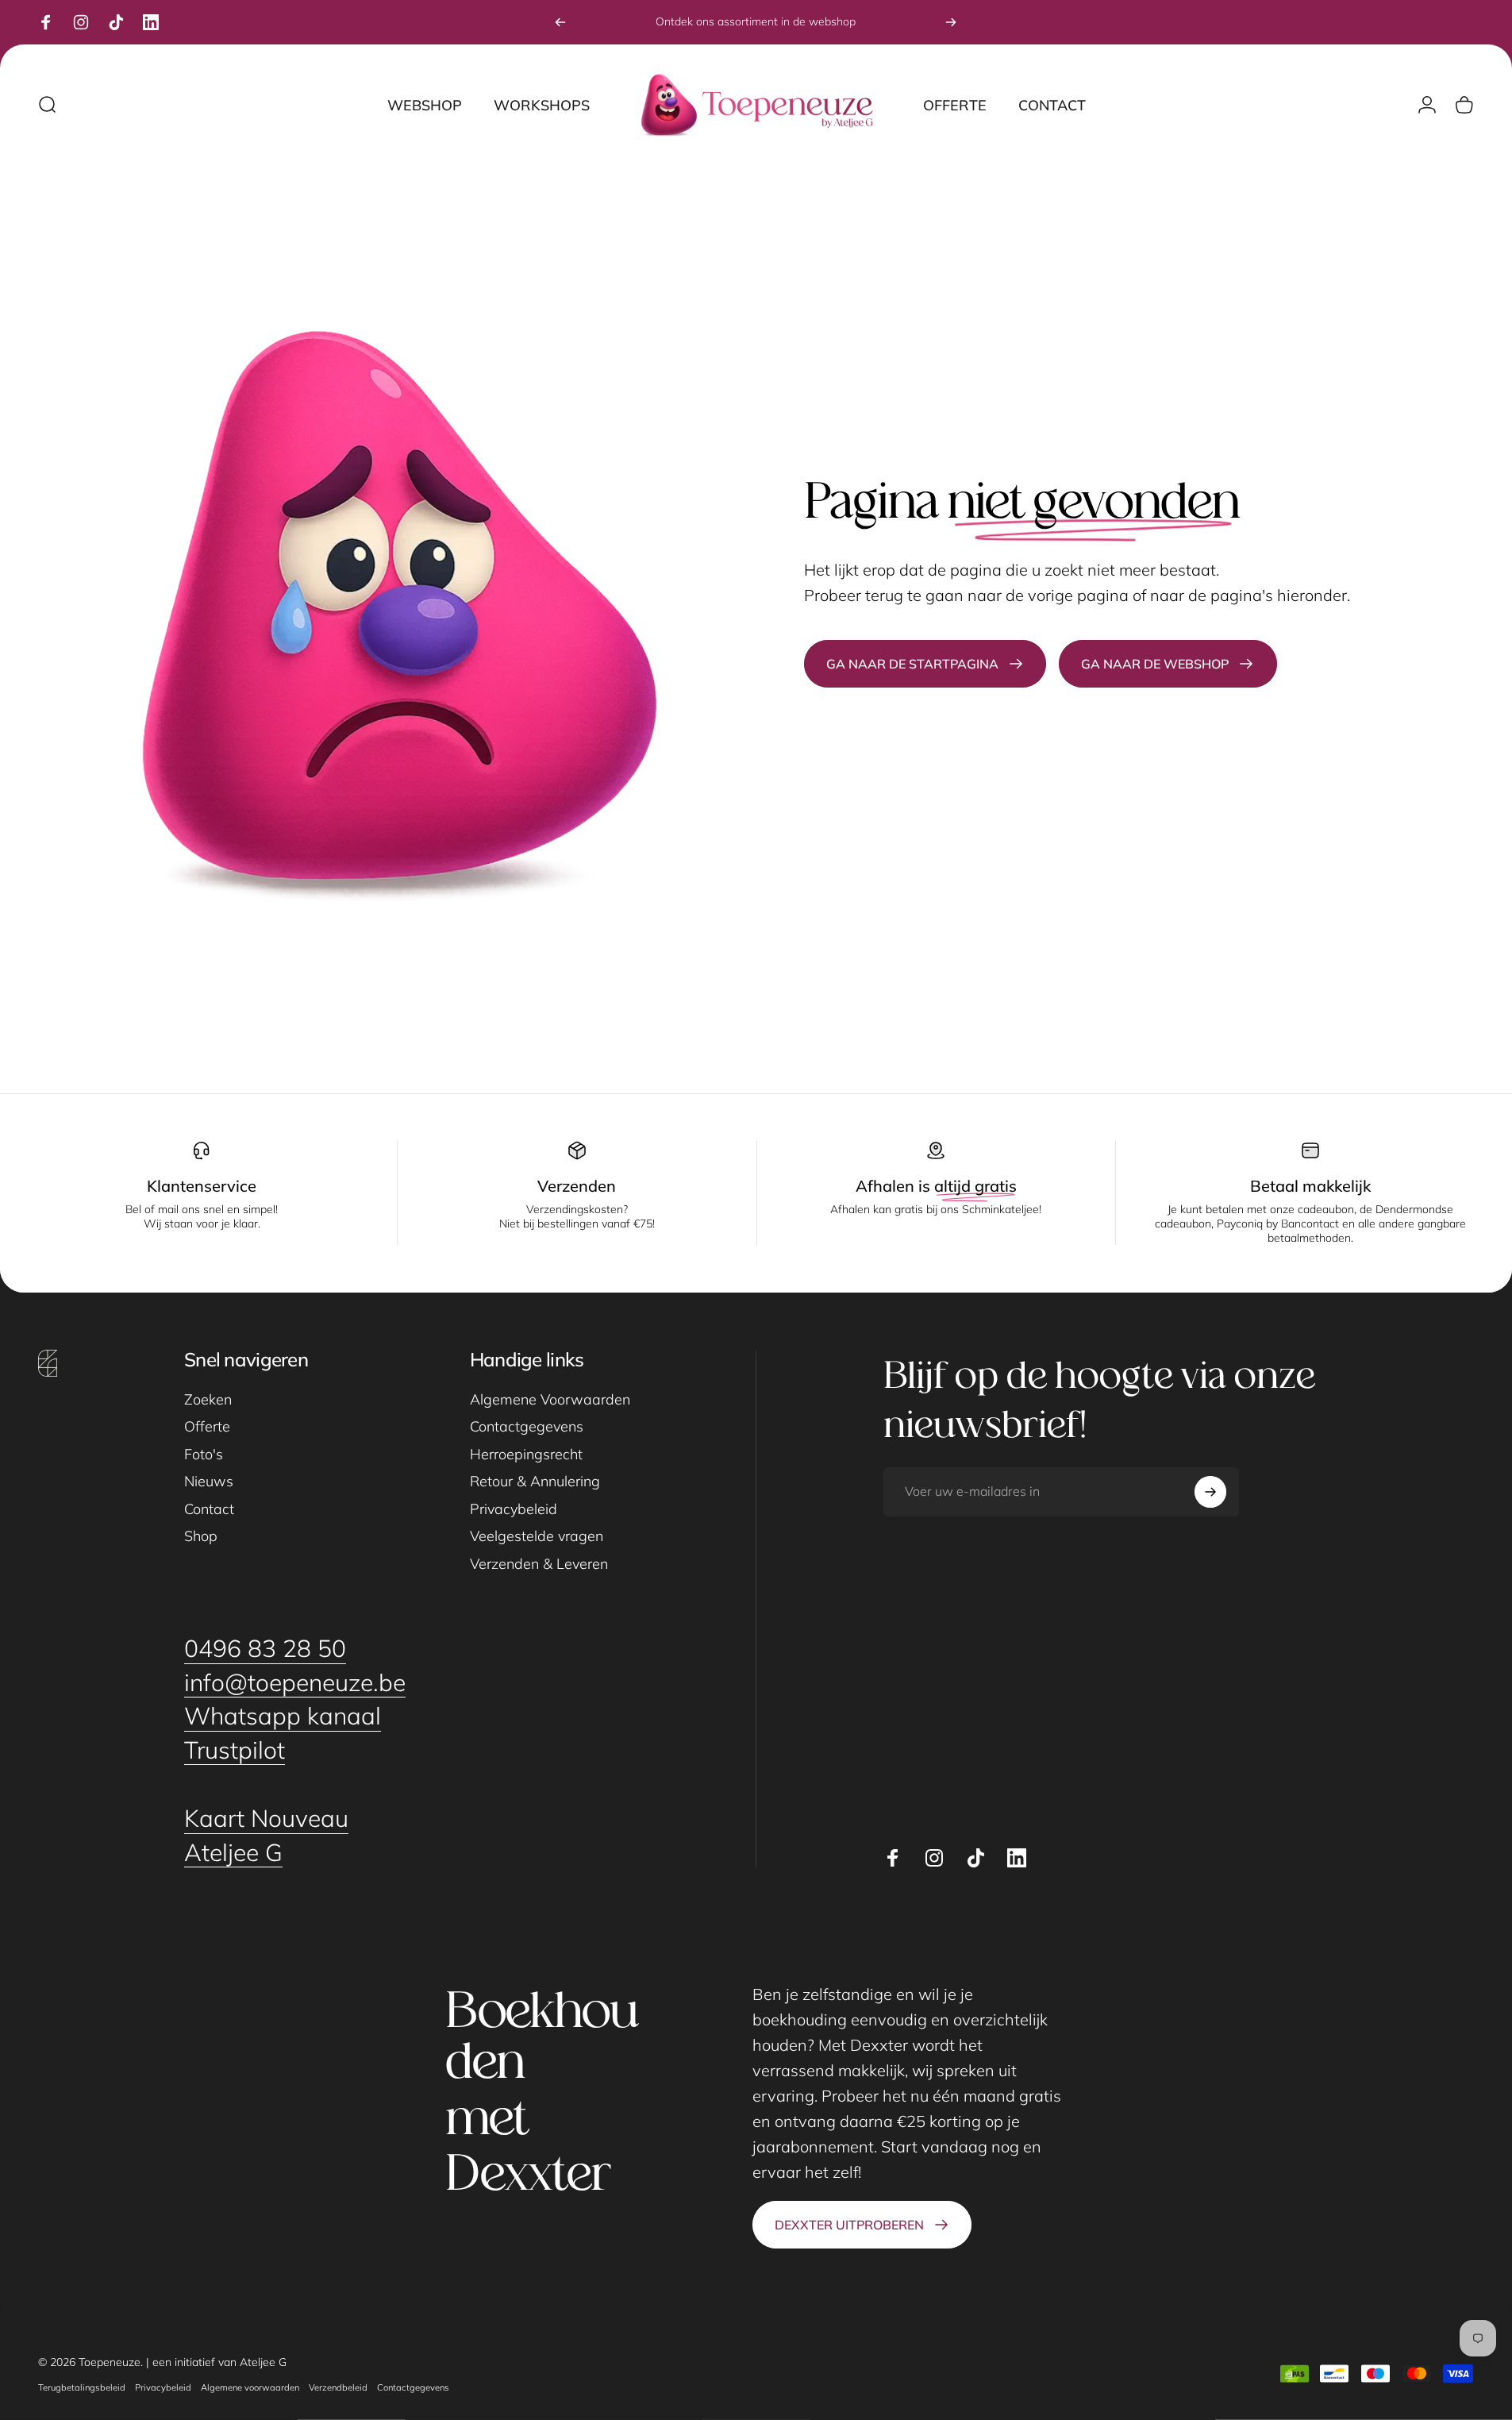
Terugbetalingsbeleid (82, 2387)
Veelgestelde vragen (537, 1536)
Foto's (204, 1455)
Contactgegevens (527, 1427)
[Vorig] (560, 22)
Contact (209, 1509)
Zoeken (208, 1400)
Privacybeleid (514, 1509)
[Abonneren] (1210, 1492)
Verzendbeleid (338, 2387)
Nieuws (209, 1482)
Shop (201, 1536)
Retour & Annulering (535, 1482)
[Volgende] (951, 22)
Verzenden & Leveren (539, 1564)
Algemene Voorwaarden (550, 1400)
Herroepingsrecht (526, 1455)
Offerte (207, 1427)
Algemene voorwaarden (250, 2387)
